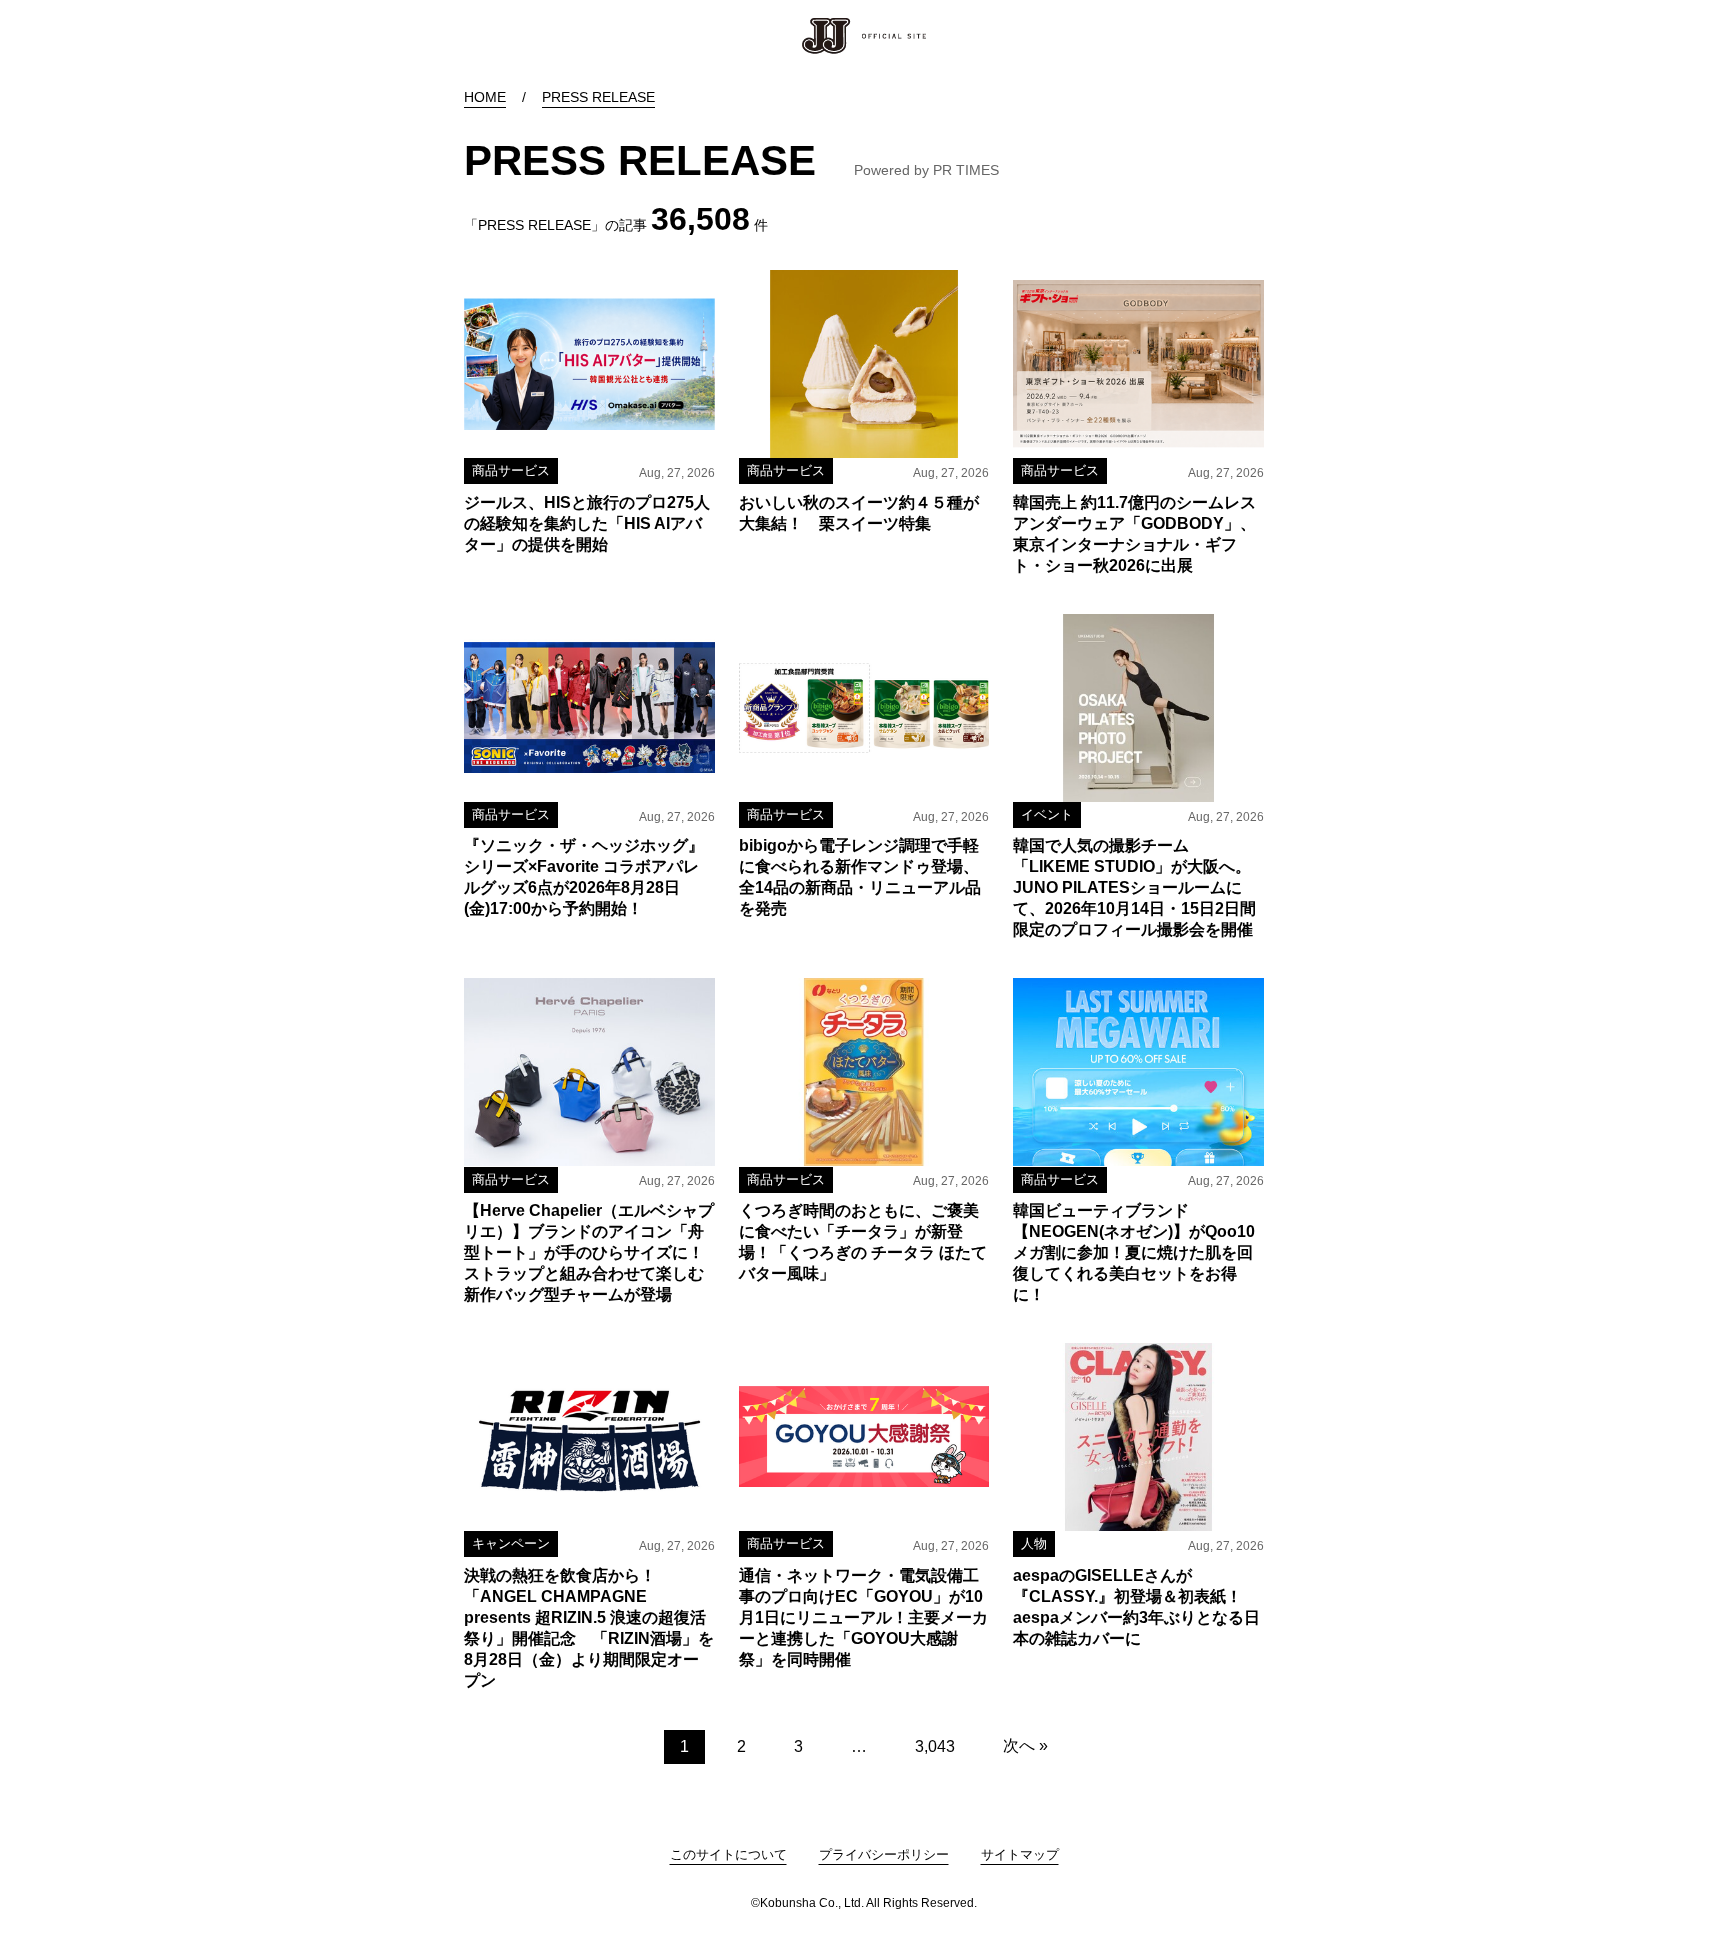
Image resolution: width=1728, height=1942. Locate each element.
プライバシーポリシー (884, 1854)
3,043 (935, 1746)
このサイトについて (728, 1854)
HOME (485, 97)
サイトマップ (1020, 1854)
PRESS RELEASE (598, 97)
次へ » (1025, 1745)
